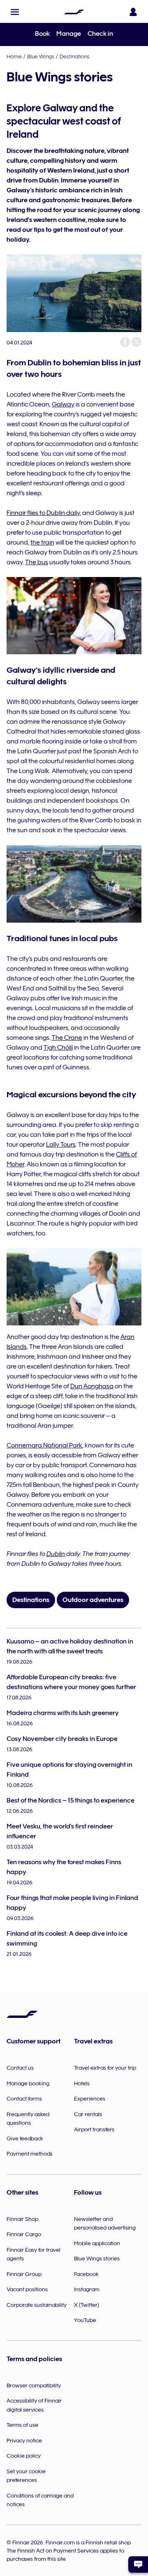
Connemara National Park (44, 1445)
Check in (100, 34)
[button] (15, 12)
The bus (37, 562)
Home (14, 56)
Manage (69, 34)
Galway (63, 404)
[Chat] (138, 2564)
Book (42, 34)
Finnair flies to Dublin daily (43, 513)
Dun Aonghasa (92, 1386)
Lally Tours (61, 1145)
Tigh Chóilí (58, 1048)
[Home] (74, 12)
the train (42, 542)
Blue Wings (41, 56)
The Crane (67, 1038)
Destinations (75, 56)
